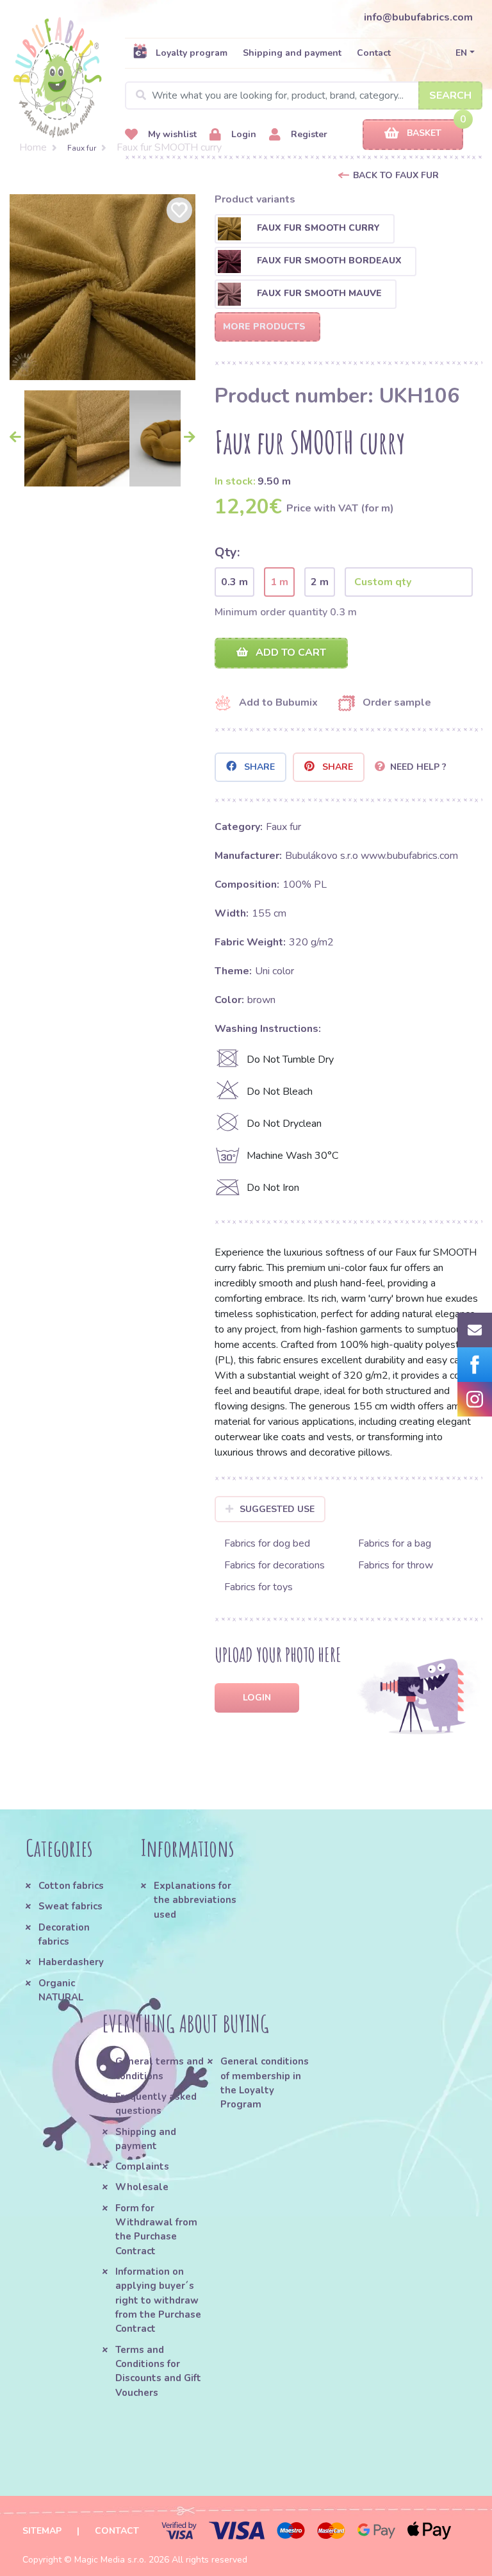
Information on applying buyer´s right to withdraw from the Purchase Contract (158, 2300)
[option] (102, 287)
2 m (320, 582)
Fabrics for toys (258, 1587)
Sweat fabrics (70, 1906)
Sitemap (42, 2531)
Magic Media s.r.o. (110, 2560)
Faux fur (82, 148)
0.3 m (234, 582)
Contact (374, 53)
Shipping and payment (292, 53)
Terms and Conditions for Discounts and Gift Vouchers (158, 2371)
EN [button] (461, 53)
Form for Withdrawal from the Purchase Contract (156, 2230)
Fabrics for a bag (395, 1543)
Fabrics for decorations (275, 1565)
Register (308, 134)
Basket (424, 133)
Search (450, 96)
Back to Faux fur (396, 175)
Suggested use (277, 1509)
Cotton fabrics (71, 1886)
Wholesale (142, 2187)
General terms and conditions (160, 2068)
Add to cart (290, 652)
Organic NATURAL (61, 1990)
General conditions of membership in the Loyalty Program (265, 2083)
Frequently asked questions (156, 2104)
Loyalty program (192, 53)
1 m (279, 582)
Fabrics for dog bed (267, 1543)
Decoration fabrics (64, 1934)
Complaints (142, 2166)
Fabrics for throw (396, 1565)
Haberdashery (71, 1962)
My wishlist (171, 134)
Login (242, 134)
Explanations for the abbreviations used (195, 1900)
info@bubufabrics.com (418, 17)
